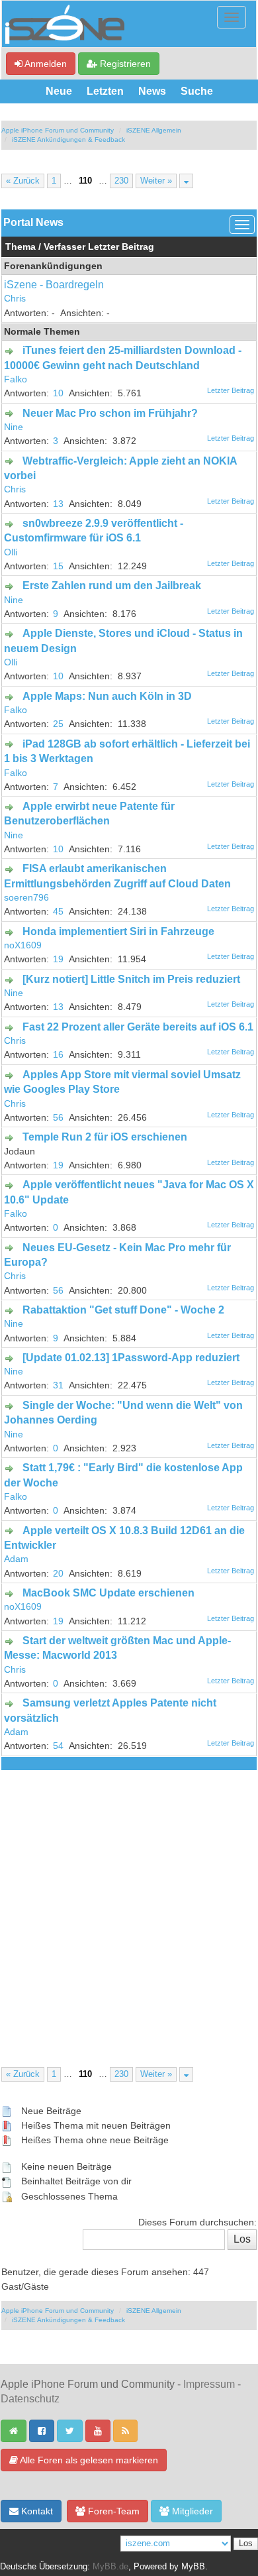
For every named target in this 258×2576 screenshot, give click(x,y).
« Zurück (23, 181)
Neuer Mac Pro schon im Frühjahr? (110, 413)
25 (58, 724)
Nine (14, 427)
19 (58, 959)
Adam (16, 1559)
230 (121, 181)
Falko (16, 379)
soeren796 (26, 898)
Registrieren (124, 64)
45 (58, 912)
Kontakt (36, 2511)
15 (58, 566)
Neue (59, 91)
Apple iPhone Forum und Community (58, 130)
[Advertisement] (129, 1906)
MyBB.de (110, 2567)
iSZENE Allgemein (154, 130)
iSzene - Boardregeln (54, 285)
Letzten (105, 91)
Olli (11, 552)
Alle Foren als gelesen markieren (88, 2460)
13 (58, 504)
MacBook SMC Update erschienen (108, 1593)
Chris (15, 299)
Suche (197, 91)
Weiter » (156, 181)
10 (58, 393)
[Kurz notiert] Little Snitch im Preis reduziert (131, 979)
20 (58, 1574)
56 (58, 1118)
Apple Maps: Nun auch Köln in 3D (107, 696)
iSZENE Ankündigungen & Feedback (68, 140)
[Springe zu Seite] (186, 181)
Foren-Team (112, 2511)
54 (58, 1746)
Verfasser (64, 247)
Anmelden (45, 64)
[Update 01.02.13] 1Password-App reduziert (131, 1358)
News (152, 91)
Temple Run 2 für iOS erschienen (105, 1137)
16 (58, 1055)
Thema (21, 247)
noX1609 (23, 945)
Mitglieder (191, 2511)
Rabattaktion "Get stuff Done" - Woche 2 (123, 1310)
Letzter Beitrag (121, 247)
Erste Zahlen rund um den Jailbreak (112, 586)
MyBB (193, 2567)
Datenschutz (30, 2399)
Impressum (209, 2384)
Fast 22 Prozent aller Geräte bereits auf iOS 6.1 (138, 1027)
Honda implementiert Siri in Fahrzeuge (118, 931)
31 (58, 1385)
